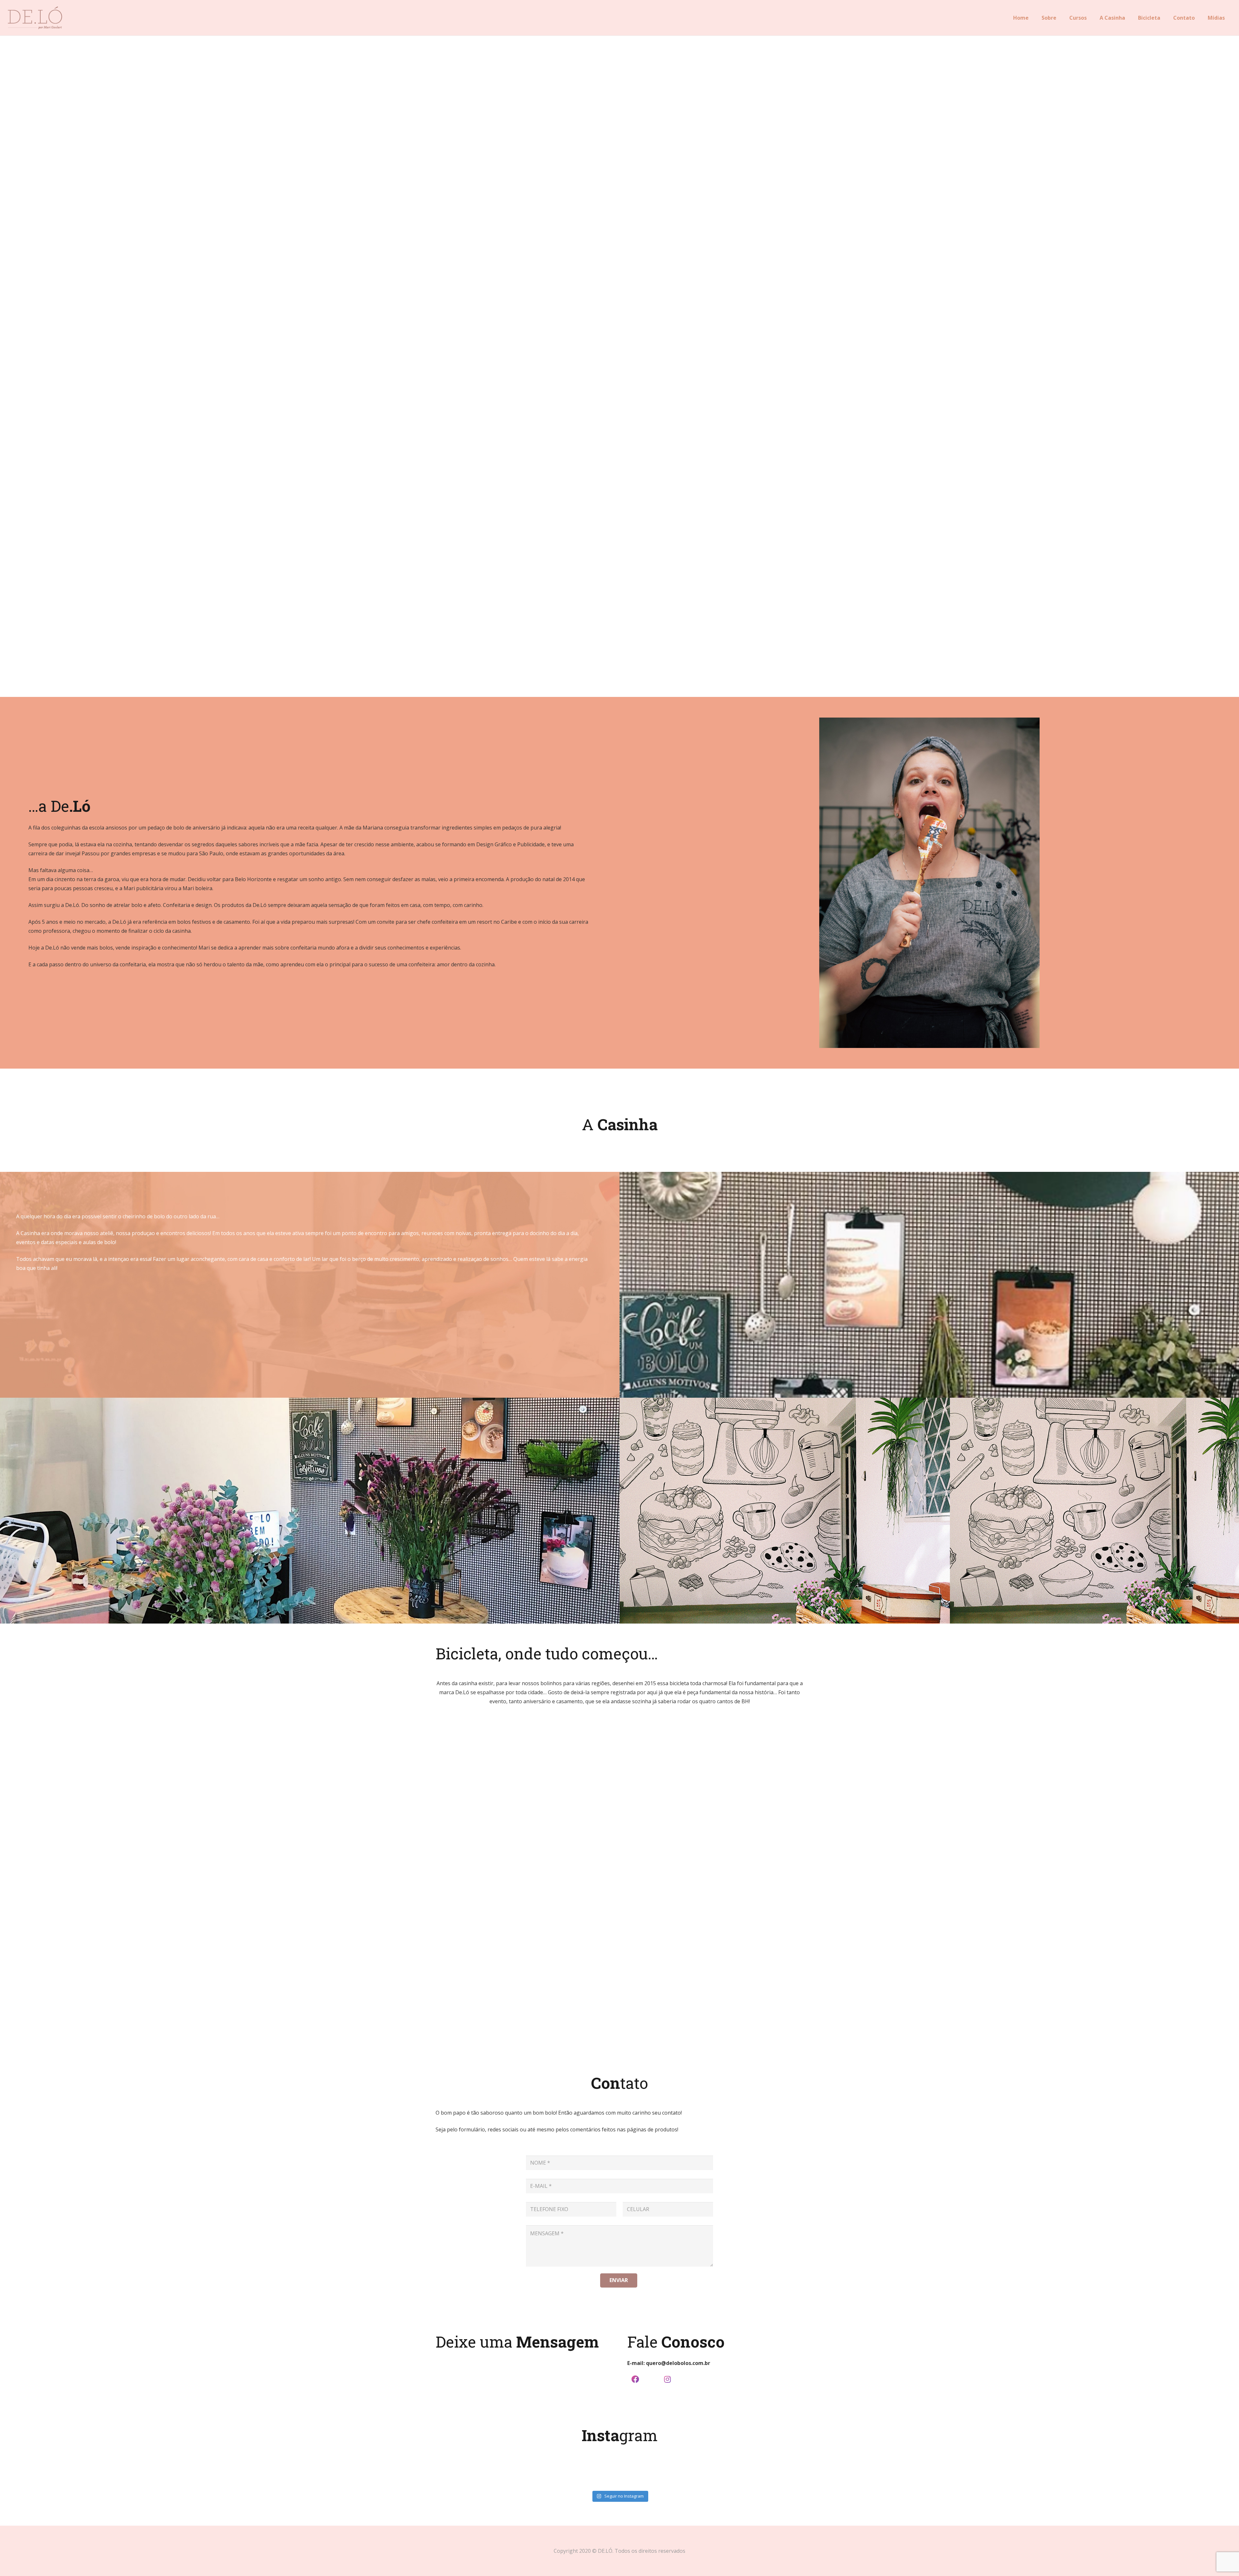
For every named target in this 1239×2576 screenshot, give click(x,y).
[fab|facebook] (635, 2380)
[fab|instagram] (667, 2380)
